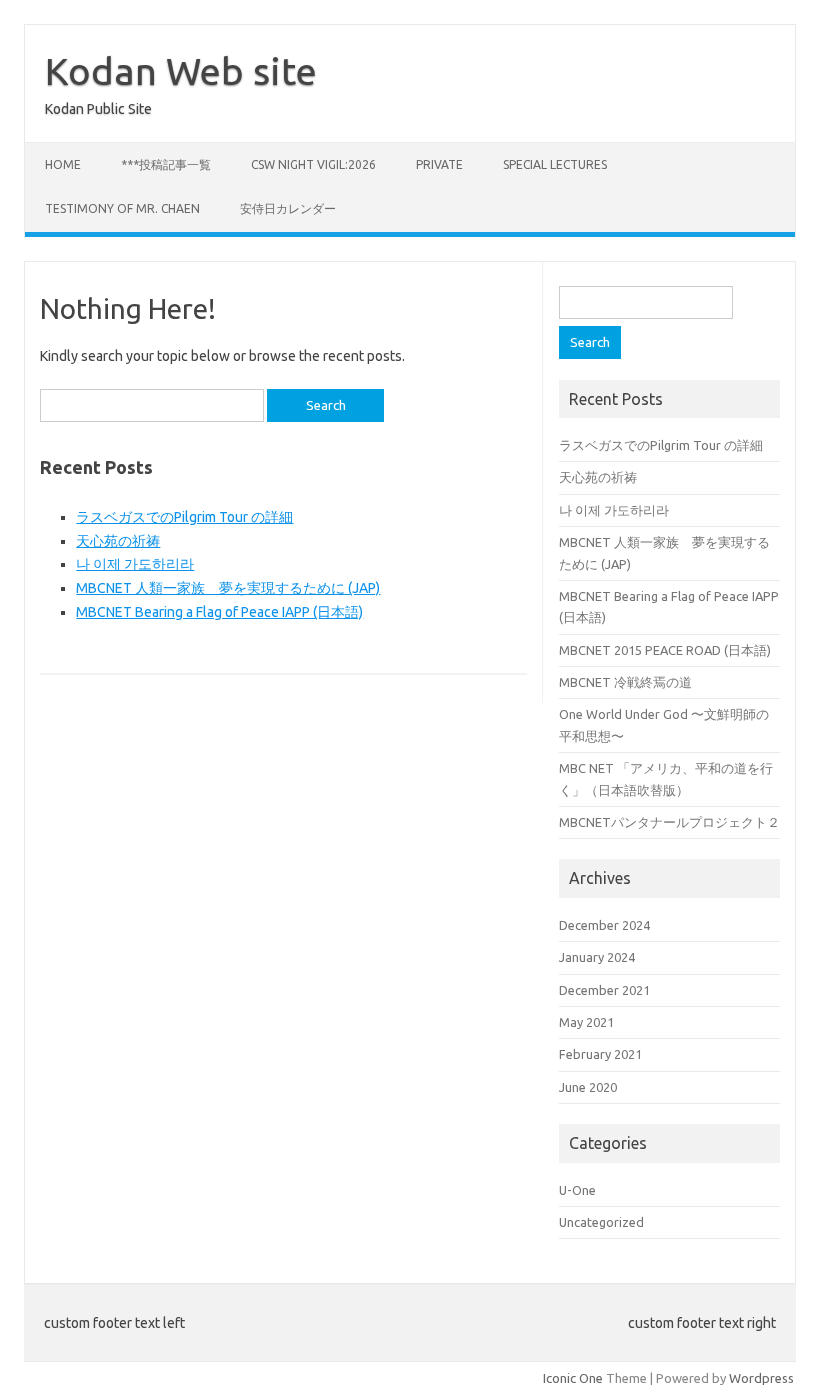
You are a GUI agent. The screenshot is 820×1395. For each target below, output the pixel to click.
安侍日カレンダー (288, 208)
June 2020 (588, 1087)
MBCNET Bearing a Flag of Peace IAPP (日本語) (219, 612)
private (439, 164)
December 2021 (604, 990)
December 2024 (604, 925)
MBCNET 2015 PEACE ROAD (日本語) (665, 650)
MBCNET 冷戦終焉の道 (625, 682)
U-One (577, 1190)
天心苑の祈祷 (118, 541)
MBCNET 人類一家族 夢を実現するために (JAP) (228, 588)
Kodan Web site (181, 71)
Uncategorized (601, 1222)
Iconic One (573, 1378)
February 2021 (600, 1054)
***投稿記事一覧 (166, 164)
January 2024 (597, 957)
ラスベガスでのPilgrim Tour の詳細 (184, 517)
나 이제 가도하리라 (135, 564)
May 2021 (586, 1022)
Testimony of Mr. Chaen (122, 208)
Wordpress (761, 1378)
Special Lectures (555, 164)
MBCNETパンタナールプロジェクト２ (669, 822)
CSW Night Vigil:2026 (313, 164)
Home (63, 164)
